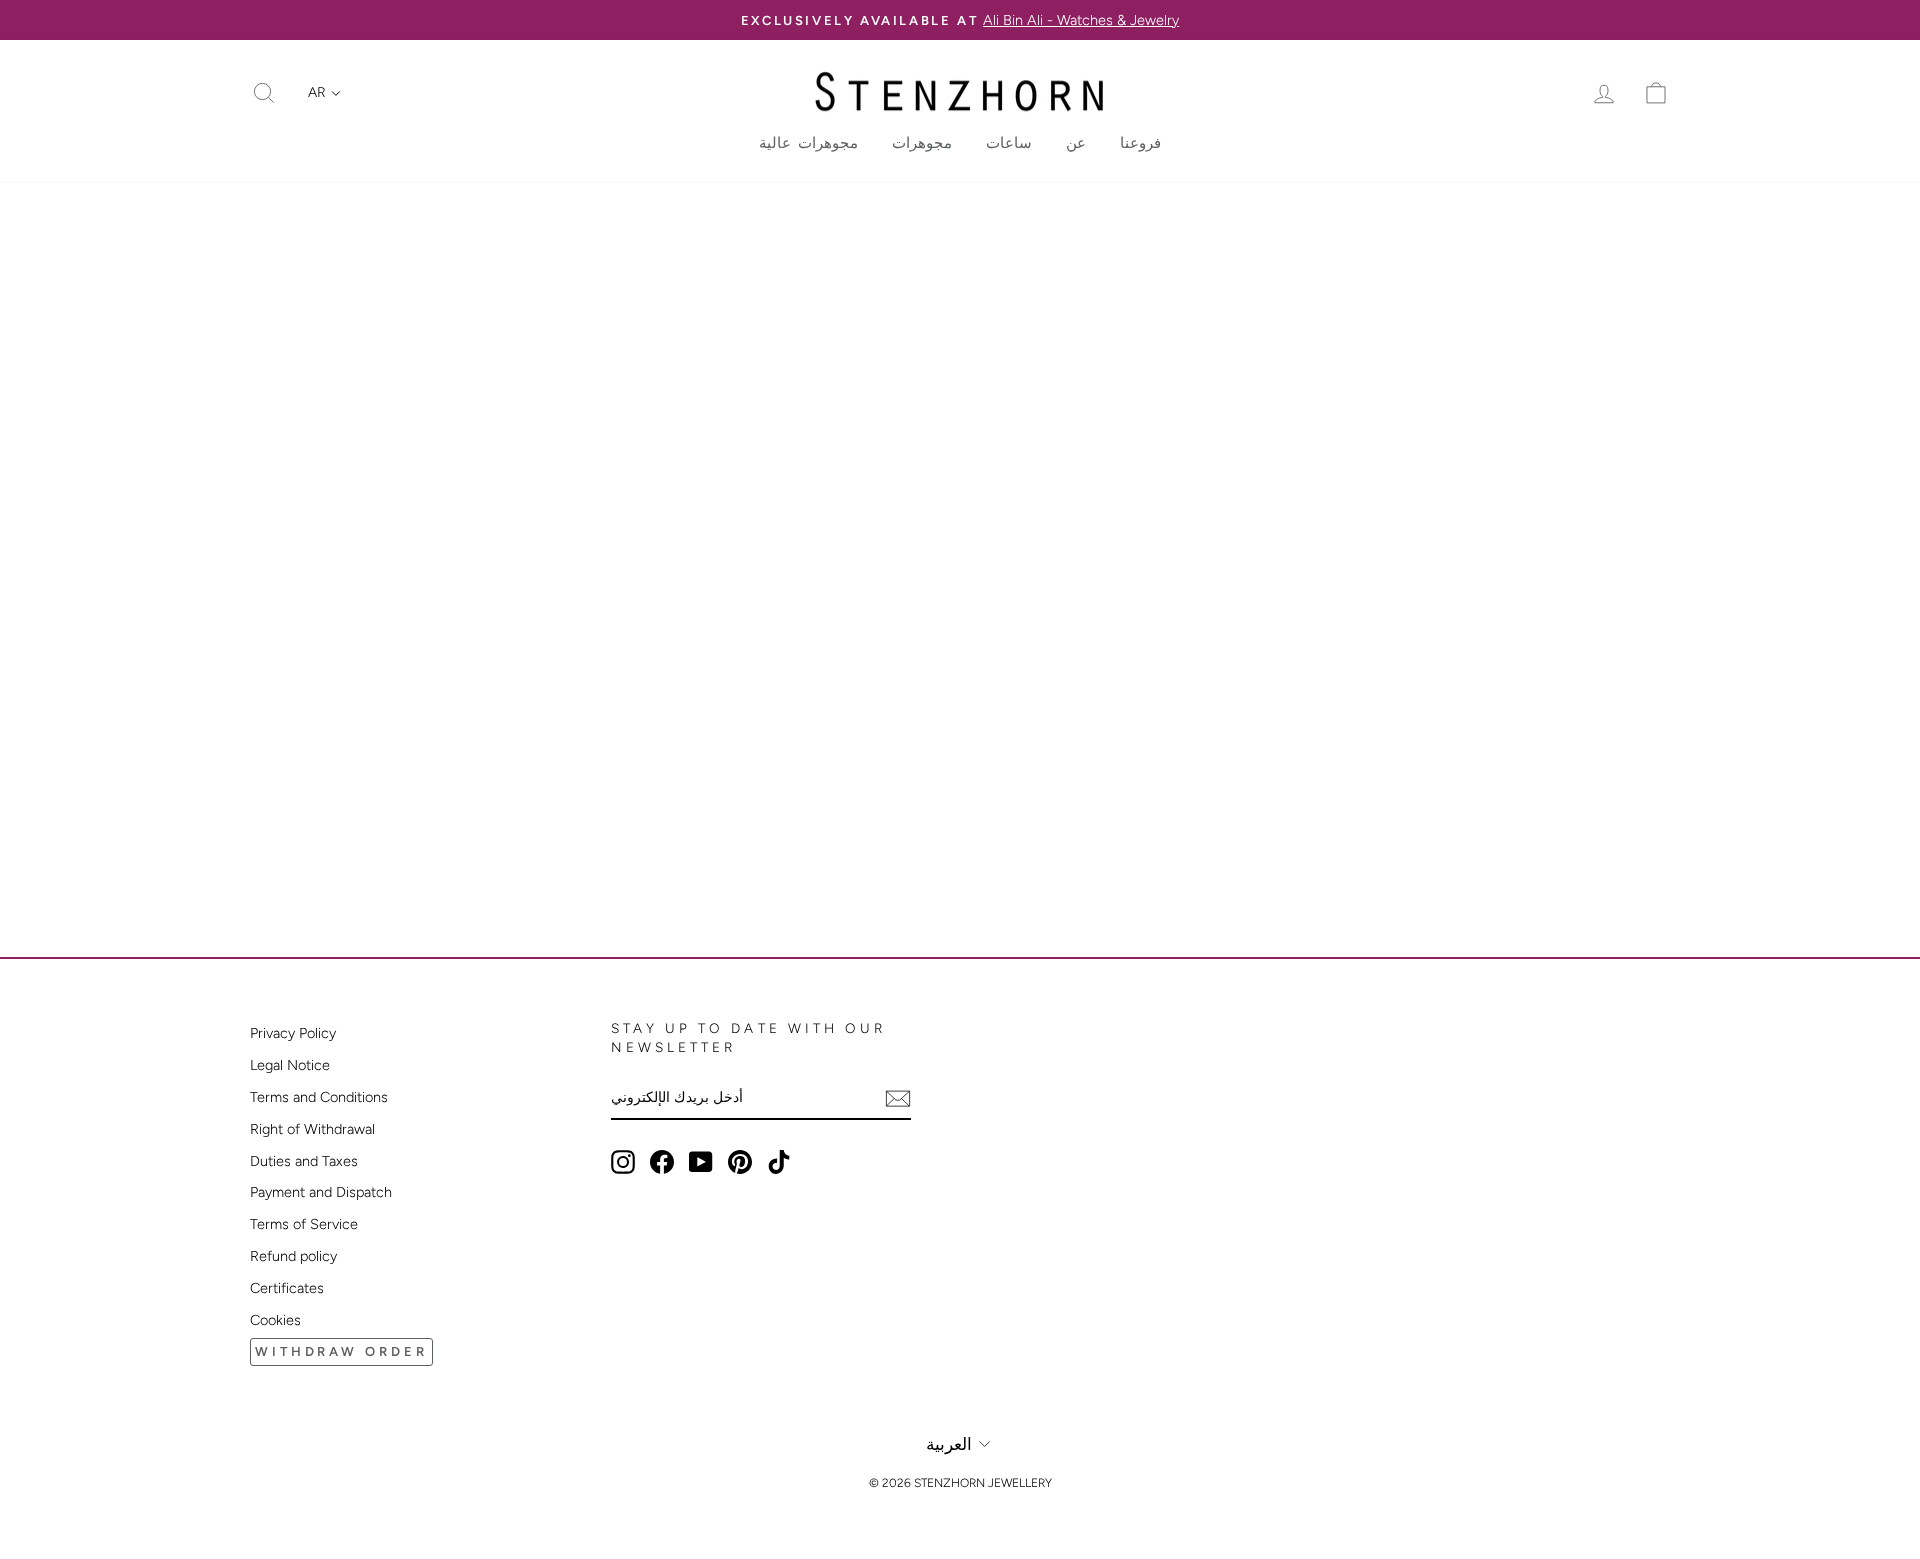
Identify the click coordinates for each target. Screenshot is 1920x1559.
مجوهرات (922, 143)
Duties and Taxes (304, 1161)
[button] (324, 93)
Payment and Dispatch (321, 1192)
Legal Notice (290, 1065)
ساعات (1009, 143)
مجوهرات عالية (808, 143)
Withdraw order (341, 1351)
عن (1076, 143)
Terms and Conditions (319, 1097)
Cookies (275, 1320)
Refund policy (293, 1256)
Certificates (287, 1288)
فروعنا (1140, 143)
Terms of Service (304, 1224)
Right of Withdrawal (312, 1129)
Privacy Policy (293, 1033)
